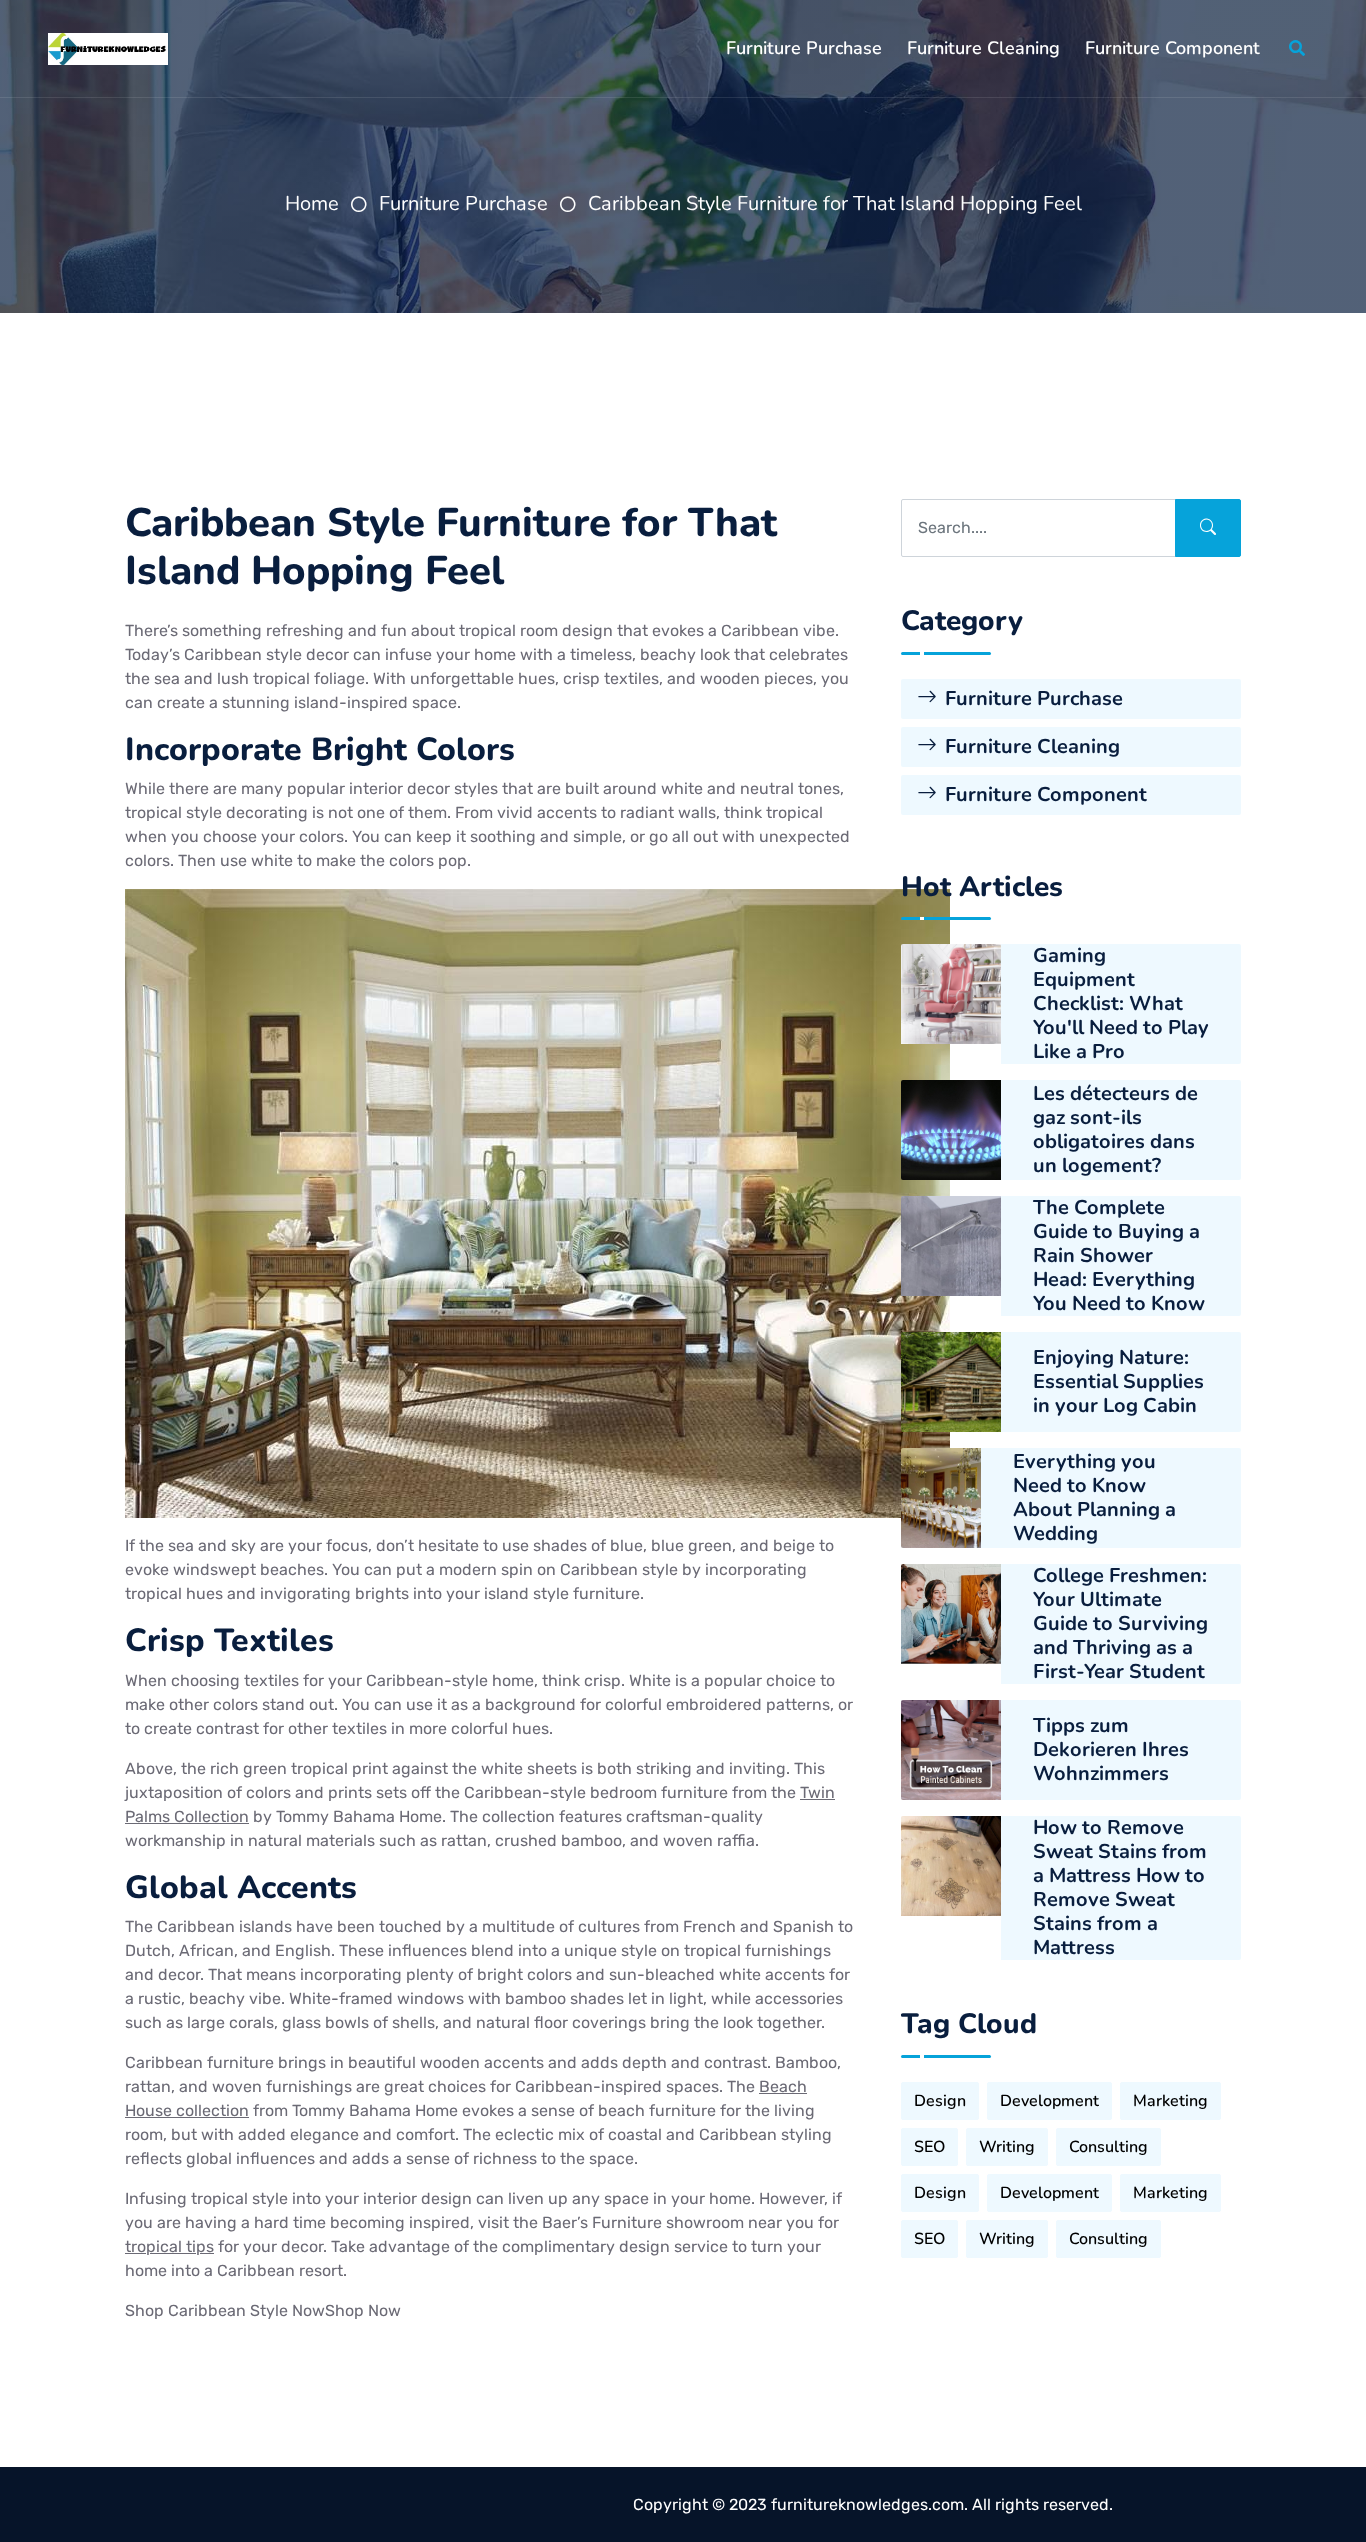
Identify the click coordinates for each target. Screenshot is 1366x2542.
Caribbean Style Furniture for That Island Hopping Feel (835, 203)
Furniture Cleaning (983, 48)
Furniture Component (1172, 48)
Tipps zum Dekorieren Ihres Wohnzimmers (1111, 1750)
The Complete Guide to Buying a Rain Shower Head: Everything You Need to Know (1119, 1256)
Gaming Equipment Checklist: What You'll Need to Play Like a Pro (1121, 1004)
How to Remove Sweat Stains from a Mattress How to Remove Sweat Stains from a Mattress (1120, 1888)
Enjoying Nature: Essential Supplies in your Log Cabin (1118, 1382)
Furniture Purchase (804, 48)
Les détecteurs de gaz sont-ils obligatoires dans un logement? (1115, 1130)
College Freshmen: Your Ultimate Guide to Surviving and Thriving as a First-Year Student (1120, 1624)
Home (312, 203)
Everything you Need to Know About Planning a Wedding (1094, 1498)
